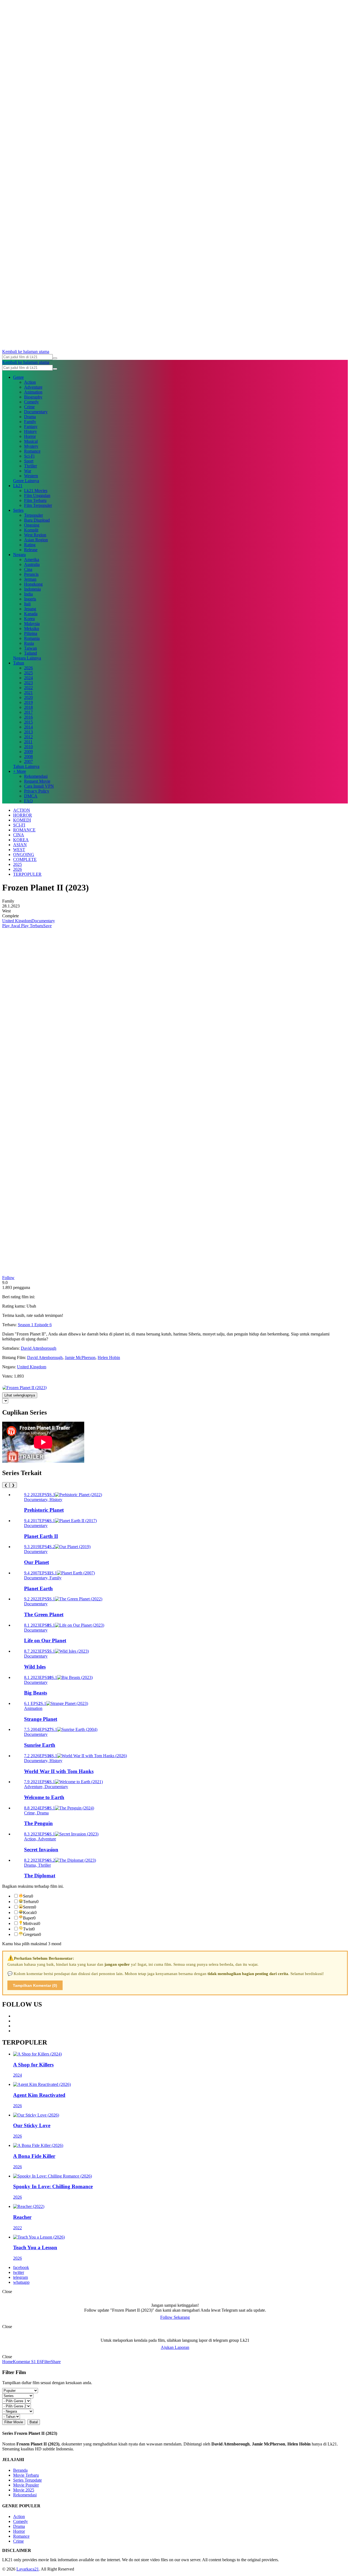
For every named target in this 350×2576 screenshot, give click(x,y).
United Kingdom (17, 921)
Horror (30, 436)
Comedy (31, 402)
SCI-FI (19, 825)
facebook (21, 2267)
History (30, 431)
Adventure (33, 387)
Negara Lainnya (27, 658)
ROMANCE (24, 830)
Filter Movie (14, 2422)
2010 (28, 747)
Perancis (31, 574)
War (28, 471)
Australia (32, 564)
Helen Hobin (109, 1358)
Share (56, 2362)
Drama (30, 417)
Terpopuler (33, 515)
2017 (28, 712)
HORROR (23, 815)
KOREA (21, 840)
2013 (28, 732)
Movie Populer (26, 2485)
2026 (28, 668)
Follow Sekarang (175, 2317)
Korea (29, 619)
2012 (28, 737)
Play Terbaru (32, 926)
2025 (28, 673)
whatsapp (21, 2282)
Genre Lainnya (26, 481)
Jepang (30, 609)
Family (30, 422)
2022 (28, 688)
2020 (28, 697)
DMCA (31, 796)
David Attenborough (39, 1348)
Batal (34, 2422)
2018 (28, 707)
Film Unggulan (37, 495)
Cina (28, 569)
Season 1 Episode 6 (35, 1325)
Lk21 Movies (36, 491)
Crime (29, 407)
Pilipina (31, 633)
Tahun (19, 663)
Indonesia (32, 589)
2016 (28, 717)
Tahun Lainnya (26, 766)
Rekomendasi (36, 776)
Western (31, 476)
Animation (33, 392)
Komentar (21, 2362)
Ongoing (32, 525)
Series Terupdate (27, 2480)
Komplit (31, 530)
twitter (19, 2272)
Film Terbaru (35, 500)
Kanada (31, 614)
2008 (28, 757)
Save (47, 926)
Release (31, 550)
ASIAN (20, 845)
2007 (28, 761)
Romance (32, 451)
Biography (33, 397)
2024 (28, 678)
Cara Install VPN (39, 786)
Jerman (30, 579)
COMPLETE (25, 859)
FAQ (28, 801)
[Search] (55, 358)
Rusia (29, 643)
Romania (32, 638)
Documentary (36, 412)
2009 (28, 752)
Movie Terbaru (26, 2475)
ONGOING (24, 855)
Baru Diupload (37, 520)
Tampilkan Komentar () (35, 1985)
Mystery (31, 446)
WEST (19, 850)
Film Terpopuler (38, 505)
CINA (19, 835)
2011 (28, 742)
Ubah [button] (31, 1306)
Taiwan (30, 648)
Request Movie (37, 781)
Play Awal (11, 926)
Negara (19, 555)
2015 (28, 722)
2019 (28, 702)
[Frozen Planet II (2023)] (24, 1388)
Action (30, 382)
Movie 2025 (24, 2490)
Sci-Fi (29, 456)
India (28, 594)
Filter (46, 2362)
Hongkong (33, 584)
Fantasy (31, 427)
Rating (30, 545)
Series (18, 510)
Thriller (30, 466)
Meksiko (32, 628)
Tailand (30, 653)
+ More (20, 771)
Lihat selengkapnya (20, 1395)
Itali (27, 604)
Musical (31, 441)
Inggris (30, 599)
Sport (29, 461)
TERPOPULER (27, 874)
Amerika (32, 560)
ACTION (22, 810)
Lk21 (18, 486)
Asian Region (36, 540)
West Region (35, 535)
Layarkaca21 (28, 2569)
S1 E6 (36, 2362)
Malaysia (32, 624)
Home (8, 2362)
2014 (28, 727)
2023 (28, 683)
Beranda (20, 2470)
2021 (28, 693)
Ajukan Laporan (175, 2347)
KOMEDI (22, 820)
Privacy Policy (37, 791)
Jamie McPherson (80, 1358)
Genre (18, 377)
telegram (21, 2277)
